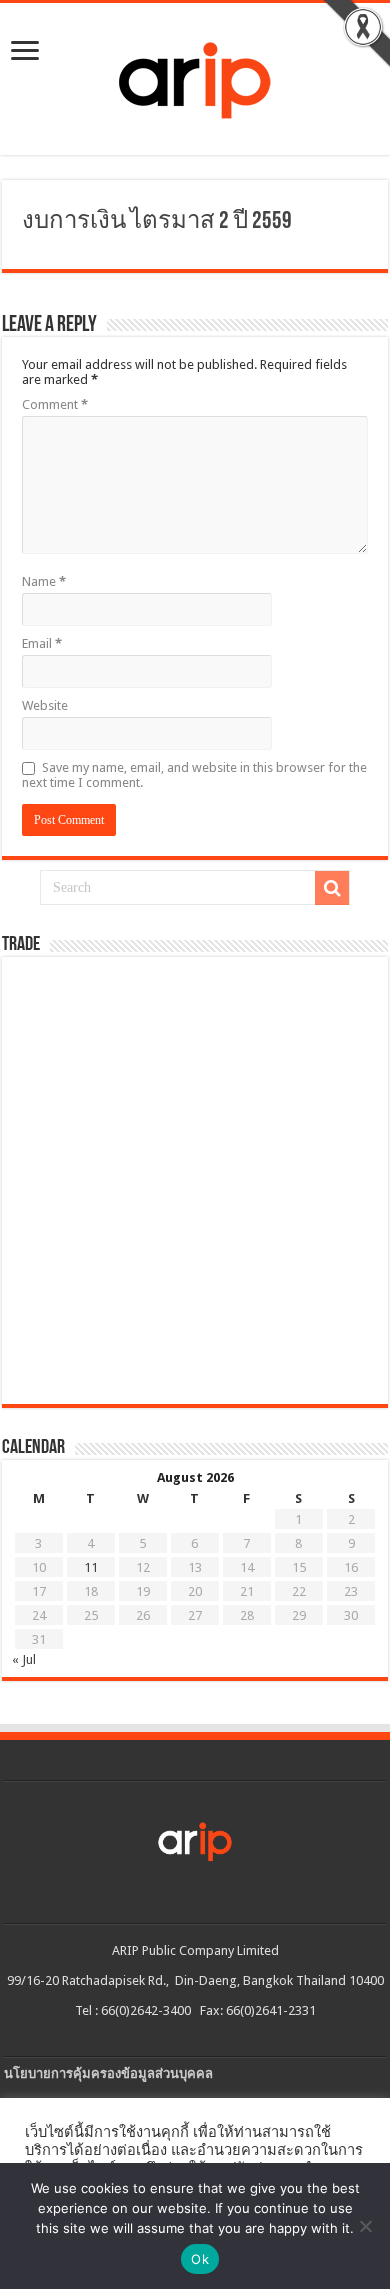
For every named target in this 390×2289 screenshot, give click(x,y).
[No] (365, 2226)
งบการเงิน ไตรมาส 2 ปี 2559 (157, 222)
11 (91, 1567)
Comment (55, 404)
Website (45, 705)
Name (44, 581)
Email (42, 643)
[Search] (332, 888)
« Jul (24, 1659)
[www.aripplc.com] (195, 75)
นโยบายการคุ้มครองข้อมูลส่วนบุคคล (108, 2073)
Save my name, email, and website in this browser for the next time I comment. (194, 775)
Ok (200, 2259)
